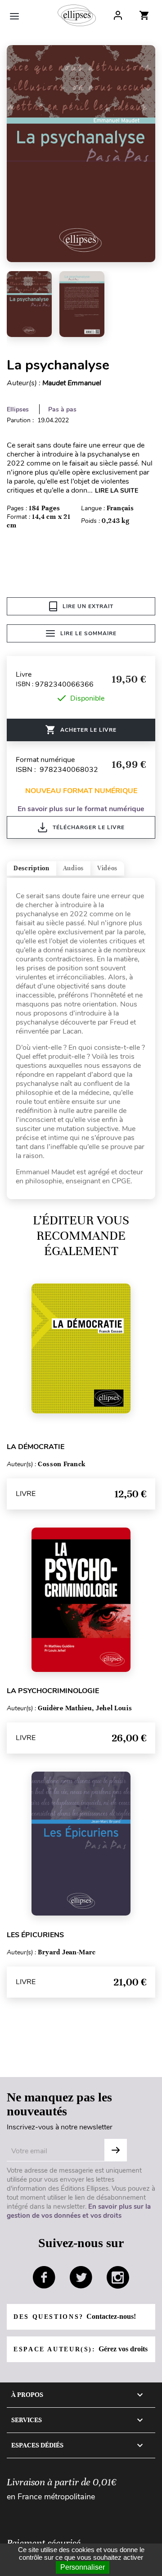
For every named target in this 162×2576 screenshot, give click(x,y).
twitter (81, 2277)
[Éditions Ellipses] (77, 15)
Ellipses (18, 409)
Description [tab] (31, 868)
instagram (118, 2277)
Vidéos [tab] (107, 868)
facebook (44, 2277)
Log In (118, 15)
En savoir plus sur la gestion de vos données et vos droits (79, 2211)
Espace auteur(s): (81, 2349)
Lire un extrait (88, 606)
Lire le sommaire (88, 633)
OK (116, 2150)
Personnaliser (83, 2567)
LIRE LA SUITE (117, 491)
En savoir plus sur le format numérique (81, 809)
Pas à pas (62, 409)
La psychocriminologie (53, 1691)
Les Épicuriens (35, 1935)
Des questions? (75, 2316)
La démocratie (36, 1447)
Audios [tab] (73, 868)
